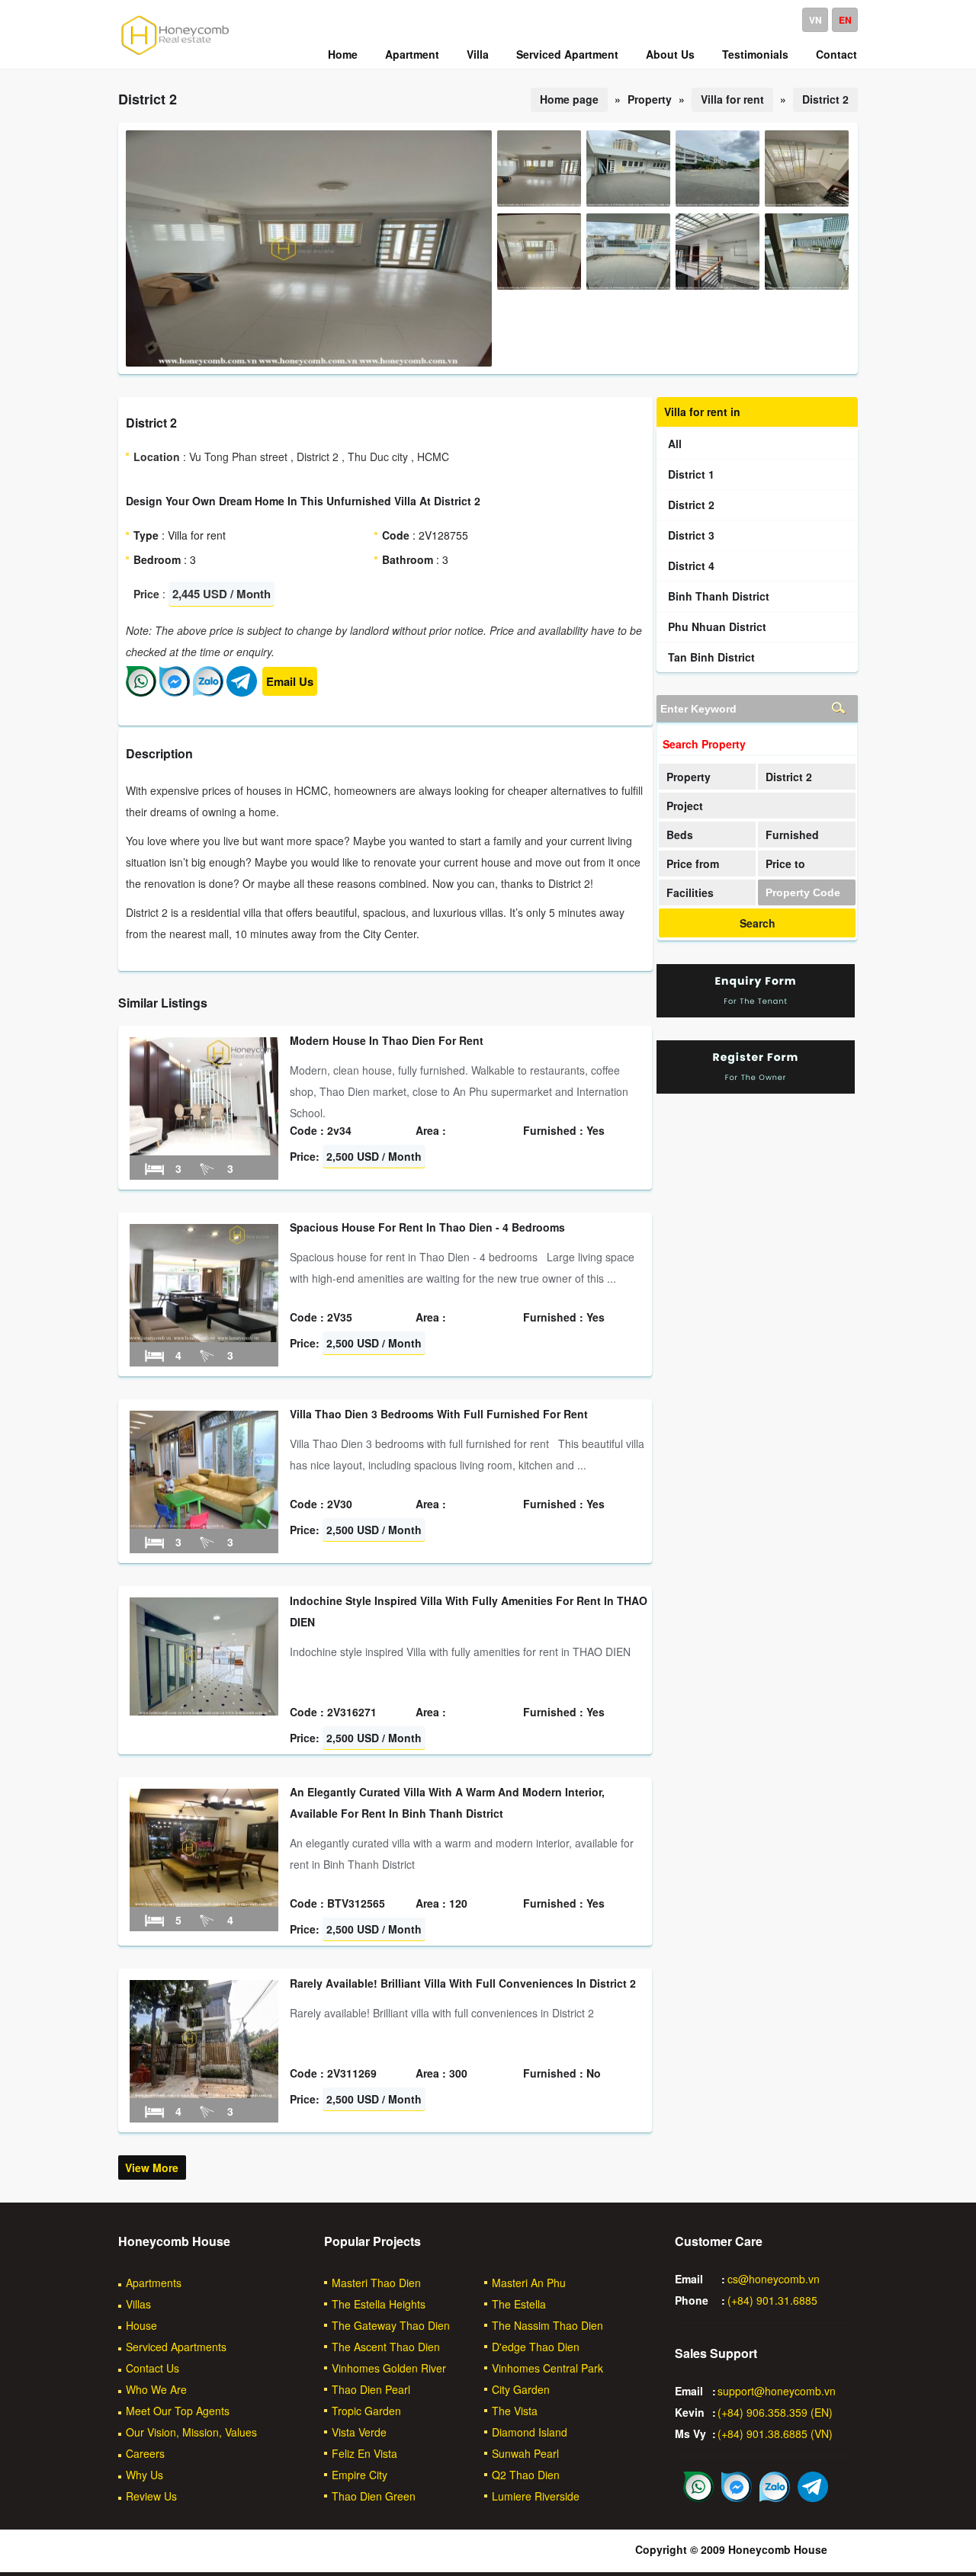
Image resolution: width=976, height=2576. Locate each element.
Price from (693, 863)
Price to (785, 863)
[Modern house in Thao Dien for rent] (204, 1151)
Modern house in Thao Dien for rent (387, 1040)
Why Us (144, 2475)
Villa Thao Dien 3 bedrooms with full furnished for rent (439, 1414)
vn (815, 20)
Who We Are (156, 2389)
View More (152, 2167)
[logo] (175, 54)
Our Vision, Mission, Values (191, 2432)
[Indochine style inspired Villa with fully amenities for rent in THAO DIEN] (204, 1711)
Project (685, 806)
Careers (145, 2453)
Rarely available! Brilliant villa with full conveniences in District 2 (463, 1983)
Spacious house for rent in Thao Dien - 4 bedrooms (427, 1227)
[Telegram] (242, 692)
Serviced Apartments (176, 2347)
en (845, 20)
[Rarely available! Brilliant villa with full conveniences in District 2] (204, 2094)
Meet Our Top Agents (178, 2411)
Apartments (154, 2283)
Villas (138, 2304)
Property (689, 777)
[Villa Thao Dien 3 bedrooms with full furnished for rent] (204, 1524)
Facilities (690, 892)
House (141, 2325)
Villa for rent (732, 99)
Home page (569, 99)
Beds (680, 835)
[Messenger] (175, 692)
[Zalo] (208, 692)
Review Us (151, 2496)
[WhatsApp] (141, 692)
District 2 (825, 99)
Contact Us (152, 2368)
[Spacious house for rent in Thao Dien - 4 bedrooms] (204, 1338)
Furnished (792, 835)
